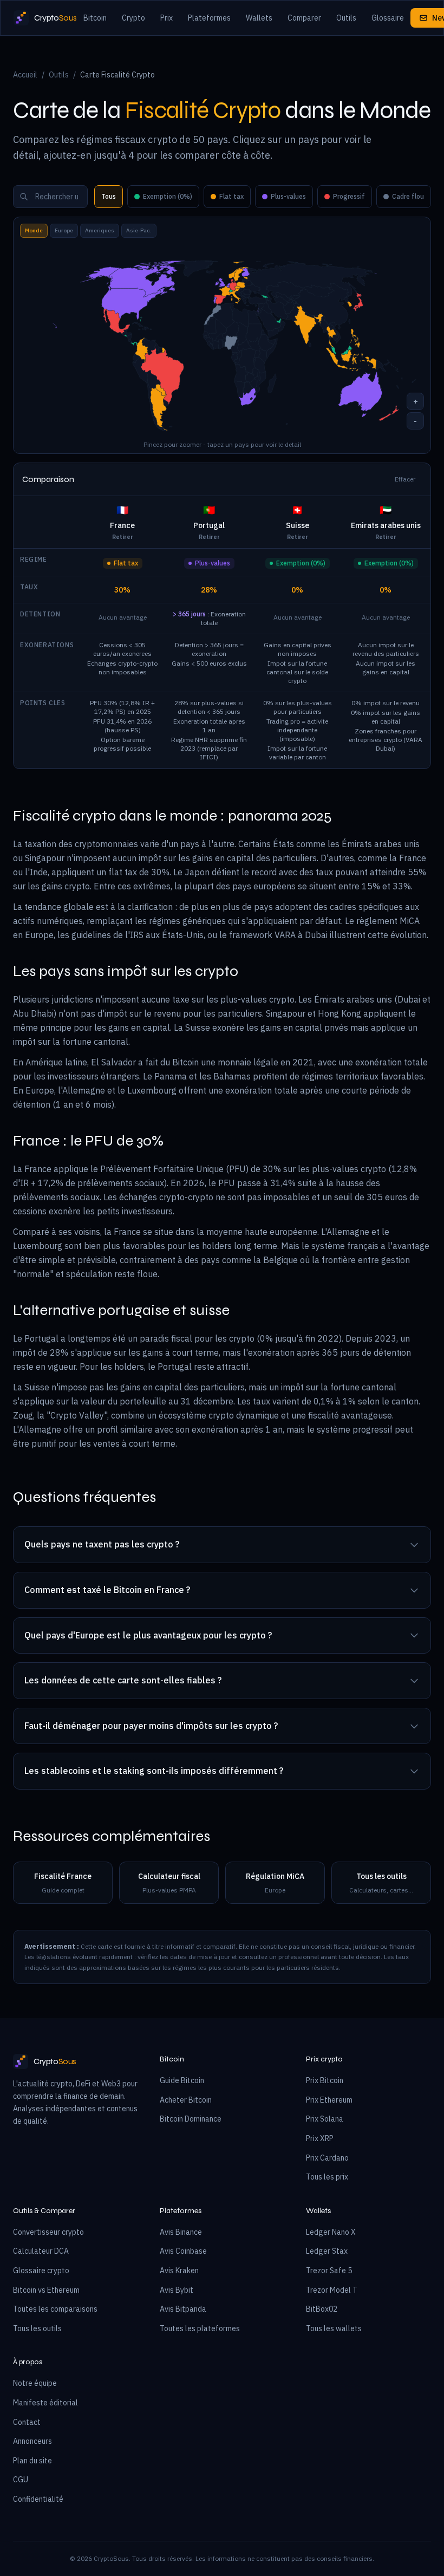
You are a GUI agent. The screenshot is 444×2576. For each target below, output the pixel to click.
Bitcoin (95, 18)
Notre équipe (35, 2383)
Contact (27, 2422)
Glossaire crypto (41, 2271)
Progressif (349, 196)
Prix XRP (320, 2138)
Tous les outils (37, 2328)
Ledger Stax (327, 2251)
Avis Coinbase (183, 2251)
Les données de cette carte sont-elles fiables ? (123, 1680)
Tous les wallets (334, 2328)
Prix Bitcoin (325, 2080)
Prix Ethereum (329, 2100)
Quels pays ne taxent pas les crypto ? (102, 1544)
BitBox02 (322, 2309)
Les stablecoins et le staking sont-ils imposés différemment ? (154, 1771)
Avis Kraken (179, 2271)
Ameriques (100, 230)
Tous (109, 196)
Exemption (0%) (168, 196)
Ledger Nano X (331, 2232)
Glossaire (388, 18)
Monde (34, 230)
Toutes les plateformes (200, 2328)
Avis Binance (181, 2232)
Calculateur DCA (41, 2251)
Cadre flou (408, 196)
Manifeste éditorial (45, 2403)
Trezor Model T (332, 2290)
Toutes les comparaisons (55, 2309)
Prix (166, 18)
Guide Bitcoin (182, 2080)
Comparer (304, 18)
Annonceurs (32, 2441)
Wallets (259, 18)
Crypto (133, 18)
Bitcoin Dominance (191, 2119)
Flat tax (231, 196)
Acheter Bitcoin (186, 2100)
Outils (346, 18)
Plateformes (209, 18)
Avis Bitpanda (183, 2309)
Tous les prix (327, 2177)
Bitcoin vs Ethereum (46, 2290)
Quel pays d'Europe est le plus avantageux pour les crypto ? (148, 1635)
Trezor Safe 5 (329, 2271)
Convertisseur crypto (48, 2232)
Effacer (405, 479)
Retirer (123, 537)
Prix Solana (325, 2119)
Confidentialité (38, 2499)
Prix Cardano (327, 2158)
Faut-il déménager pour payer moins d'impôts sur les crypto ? (151, 1726)
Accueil (25, 75)
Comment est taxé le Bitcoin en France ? (107, 1590)
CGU (21, 2480)
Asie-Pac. (139, 230)
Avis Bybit (177, 2290)
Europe (64, 230)
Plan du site (32, 2461)
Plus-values (288, 196)
